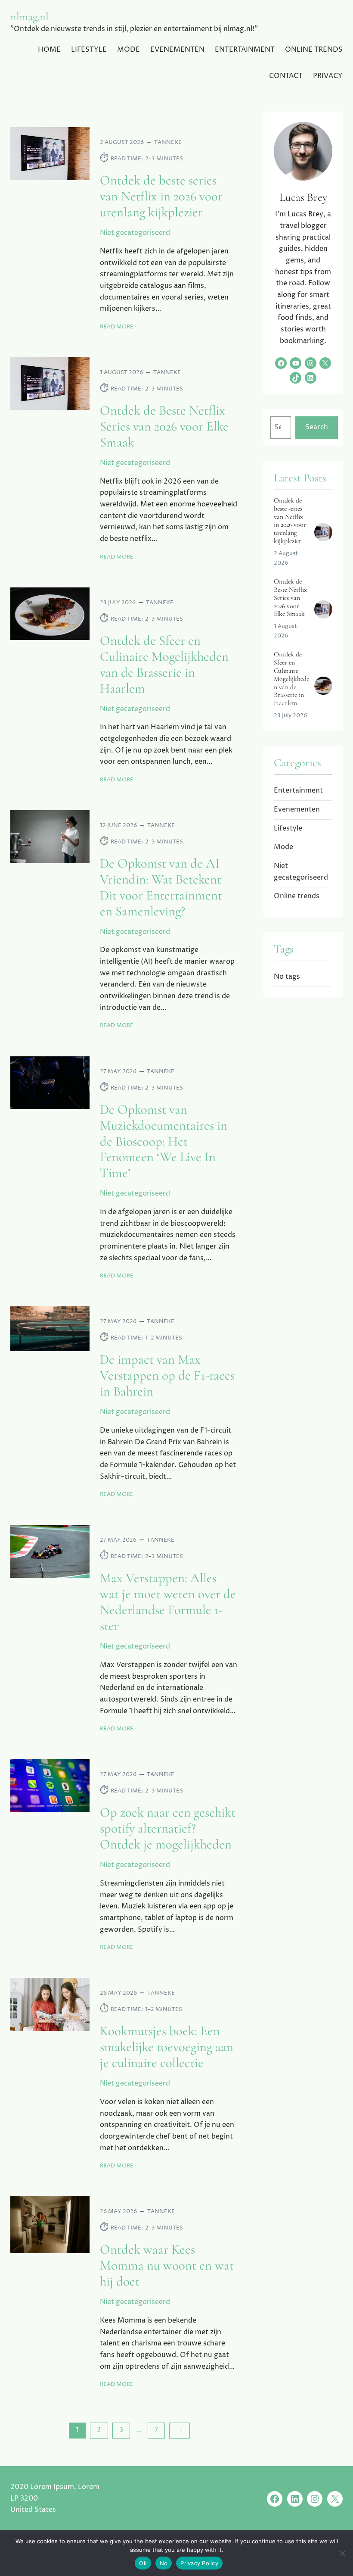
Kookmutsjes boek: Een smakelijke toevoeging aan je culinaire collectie (167, 2047)
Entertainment (298, 791)
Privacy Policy (199, 2563)
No (164, 2563)
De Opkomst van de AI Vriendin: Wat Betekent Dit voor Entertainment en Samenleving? (161, 888)
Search (317, 427)
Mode (283, 847)
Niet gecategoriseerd (135, 233)
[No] (342, 2553)
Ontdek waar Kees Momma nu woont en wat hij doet (167, 2266)
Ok (143, 2563)
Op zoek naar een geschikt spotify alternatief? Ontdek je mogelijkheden (168, 1829)
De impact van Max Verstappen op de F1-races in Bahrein (167, 1376)
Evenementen (297, 810)
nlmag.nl (29, 17)
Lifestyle (288, 829)
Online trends (297, 896)
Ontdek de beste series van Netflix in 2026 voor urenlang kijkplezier (161, 197)
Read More (117, 327)
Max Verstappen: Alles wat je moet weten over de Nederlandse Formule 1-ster (168, 1602)
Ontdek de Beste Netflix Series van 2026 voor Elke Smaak (164, 427)
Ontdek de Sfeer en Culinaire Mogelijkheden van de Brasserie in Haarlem (164, 665)
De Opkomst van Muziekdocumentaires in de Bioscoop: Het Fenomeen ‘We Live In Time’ (164, 1142)
